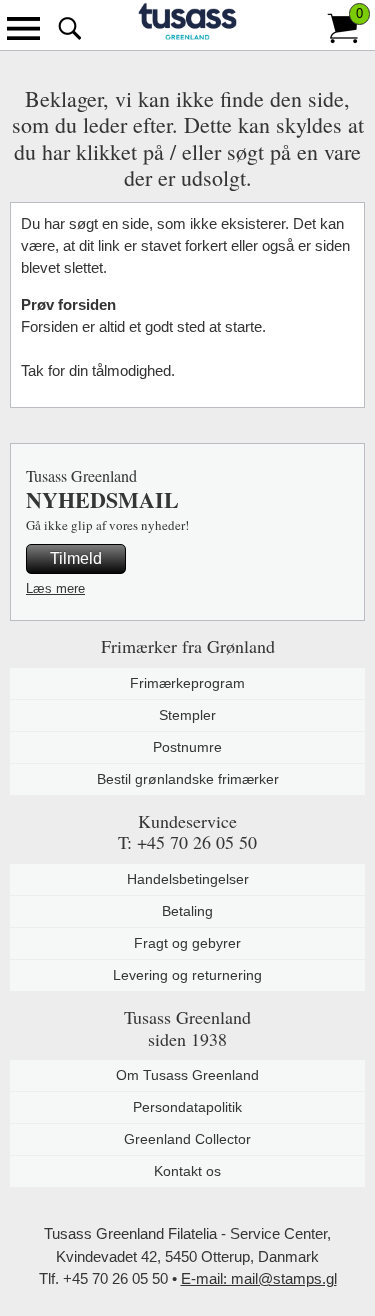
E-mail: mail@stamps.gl (259, 1278)
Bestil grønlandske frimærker (188, 779)
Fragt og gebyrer (187, 943)
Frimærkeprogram (187, 683)
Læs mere (55, 588)
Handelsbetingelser (188, 879)
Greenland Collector (187, 1139)
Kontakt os (187, 1171)
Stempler (187, 715)
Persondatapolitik (187, 1107)
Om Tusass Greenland (187, 1075)
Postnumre (187, 747)
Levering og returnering (187, 975)
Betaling (187, 911)
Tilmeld (76, 558)
